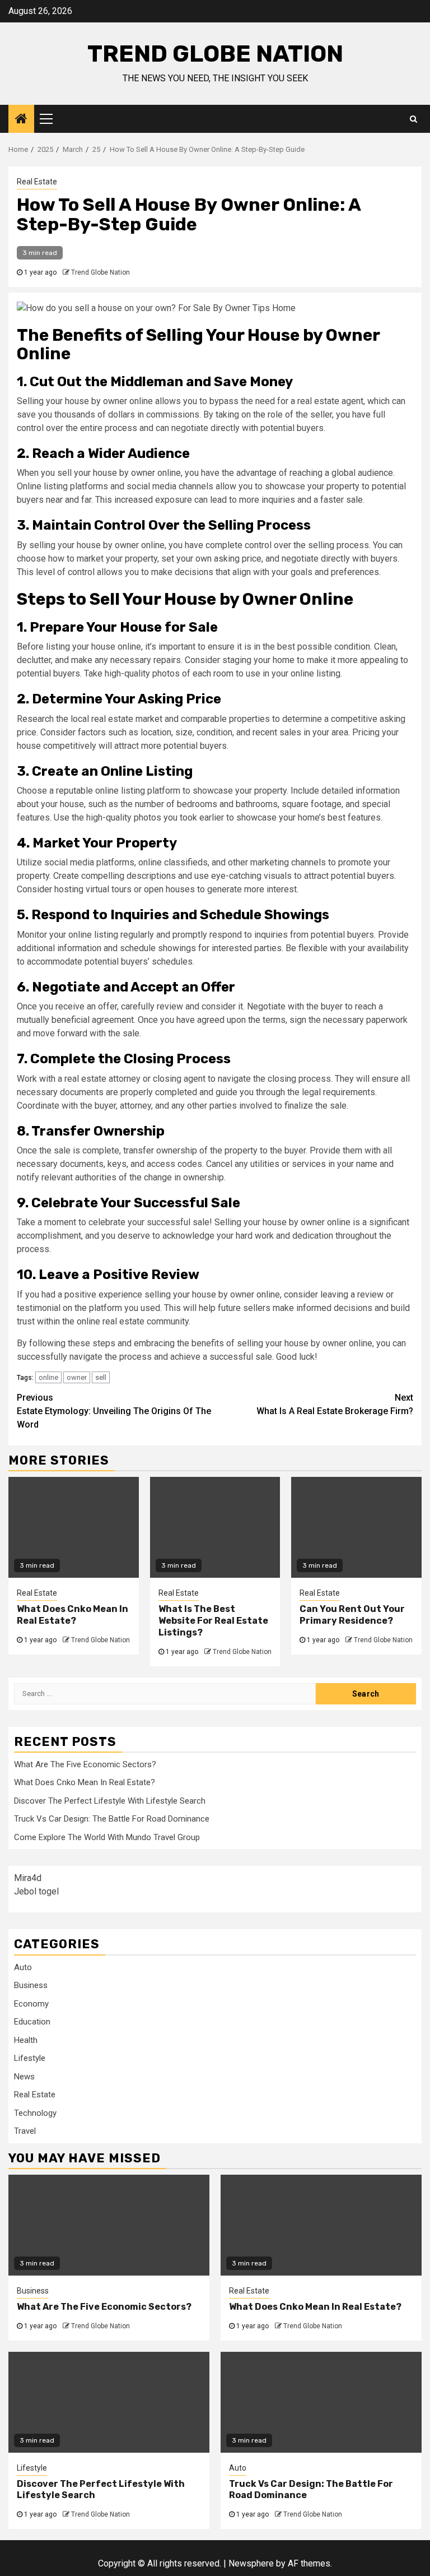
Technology (35, 2113)
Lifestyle (30, 2058)
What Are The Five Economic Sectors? (85, 1764)
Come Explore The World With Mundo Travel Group (107, 1837)
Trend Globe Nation (215, 54)
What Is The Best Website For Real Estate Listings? (213, 1621)
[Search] (413, 119)
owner (77, 1377)
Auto (23, 1967)
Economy (31, 2004)
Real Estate (37, 182)
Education (32, 2022)
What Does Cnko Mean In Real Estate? (73, 1615)
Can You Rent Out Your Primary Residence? (352, 1615)
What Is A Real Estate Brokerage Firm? (335, 1404)
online (48, 1377)
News (24, 2077)
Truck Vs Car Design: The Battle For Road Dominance (112, 1819)
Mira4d (28, 1878)
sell (101, 1377)
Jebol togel (36, 1891)
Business (31, 1985)
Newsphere (251, 2563)
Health (26, 2040)
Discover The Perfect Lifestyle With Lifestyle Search (110, 1801)
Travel (25, 2131)
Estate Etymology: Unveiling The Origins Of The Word (114, 1411)
